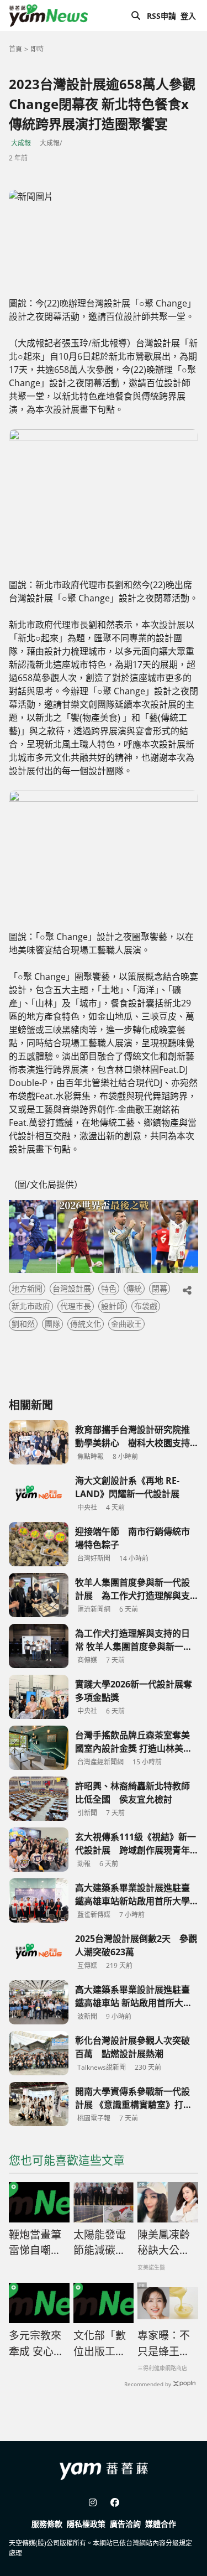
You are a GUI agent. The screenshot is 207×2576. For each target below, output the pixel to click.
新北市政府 (31, 1306)
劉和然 (23, 1324)
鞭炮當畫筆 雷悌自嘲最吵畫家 (35, 2243)
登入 (188, 16)
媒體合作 (161, 2524)
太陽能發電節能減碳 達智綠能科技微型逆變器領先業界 (100, 2243)
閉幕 (160, 1288)
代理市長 (76, 1306)
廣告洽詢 (125, 2524)
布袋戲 (146, 1306)
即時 (37, 49)
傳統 (134, 1288)
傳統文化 (86, 1324)
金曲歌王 (126, 1324)
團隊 (52, 1324)
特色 (109, 1288)
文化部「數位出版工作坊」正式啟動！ (100, 2344)
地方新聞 (27, 1288)
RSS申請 (161, 16)
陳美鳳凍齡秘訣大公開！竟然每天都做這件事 (164, 2243)
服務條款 (47, 2524)
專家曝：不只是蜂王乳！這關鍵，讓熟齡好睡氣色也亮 (164, 2344)
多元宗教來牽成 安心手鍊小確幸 (36, 2344)
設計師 (113, 1306)
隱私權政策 (86, 2524)
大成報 (21, 143)
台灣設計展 (72, 1288)
